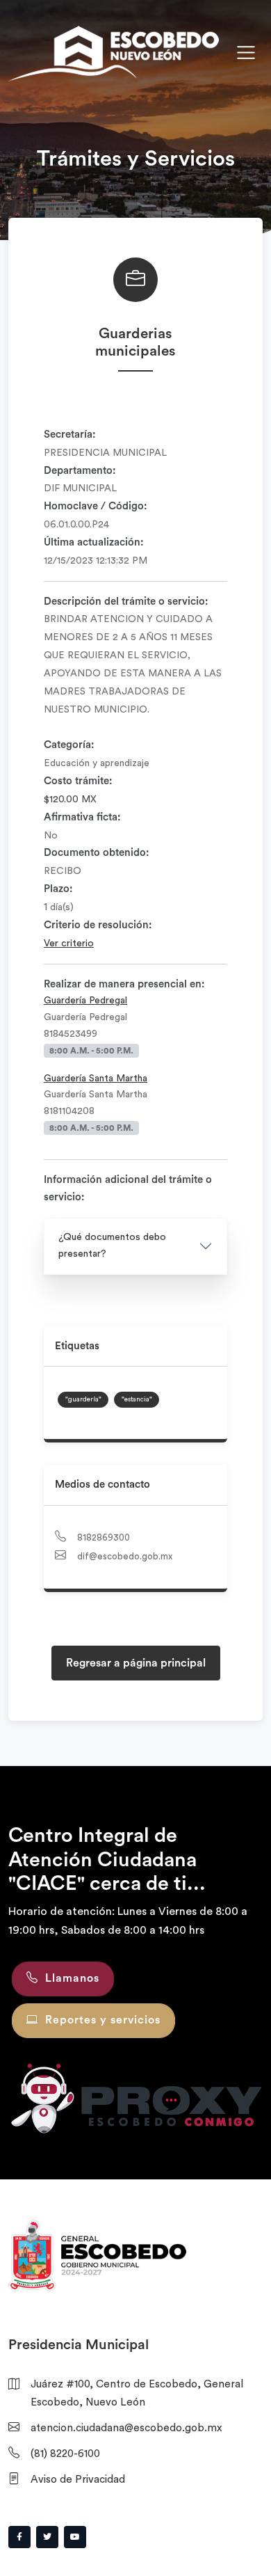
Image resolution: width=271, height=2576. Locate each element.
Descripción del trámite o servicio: (126, 602)
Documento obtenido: (97, 853)
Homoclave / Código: (96, 506)
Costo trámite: (78, 781)
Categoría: (69, 745)
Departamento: (80, 471)
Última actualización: (94, 542)
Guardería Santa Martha (96, 1079)
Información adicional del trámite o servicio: (128, 1189)
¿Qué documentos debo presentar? (112, 1246)
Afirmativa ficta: (82, 817)
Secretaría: (70, 435)
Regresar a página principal (136, 1663)
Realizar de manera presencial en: (124, 984)
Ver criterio (69, 944)
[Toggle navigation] (246, 53)
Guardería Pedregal (85, 1001)
